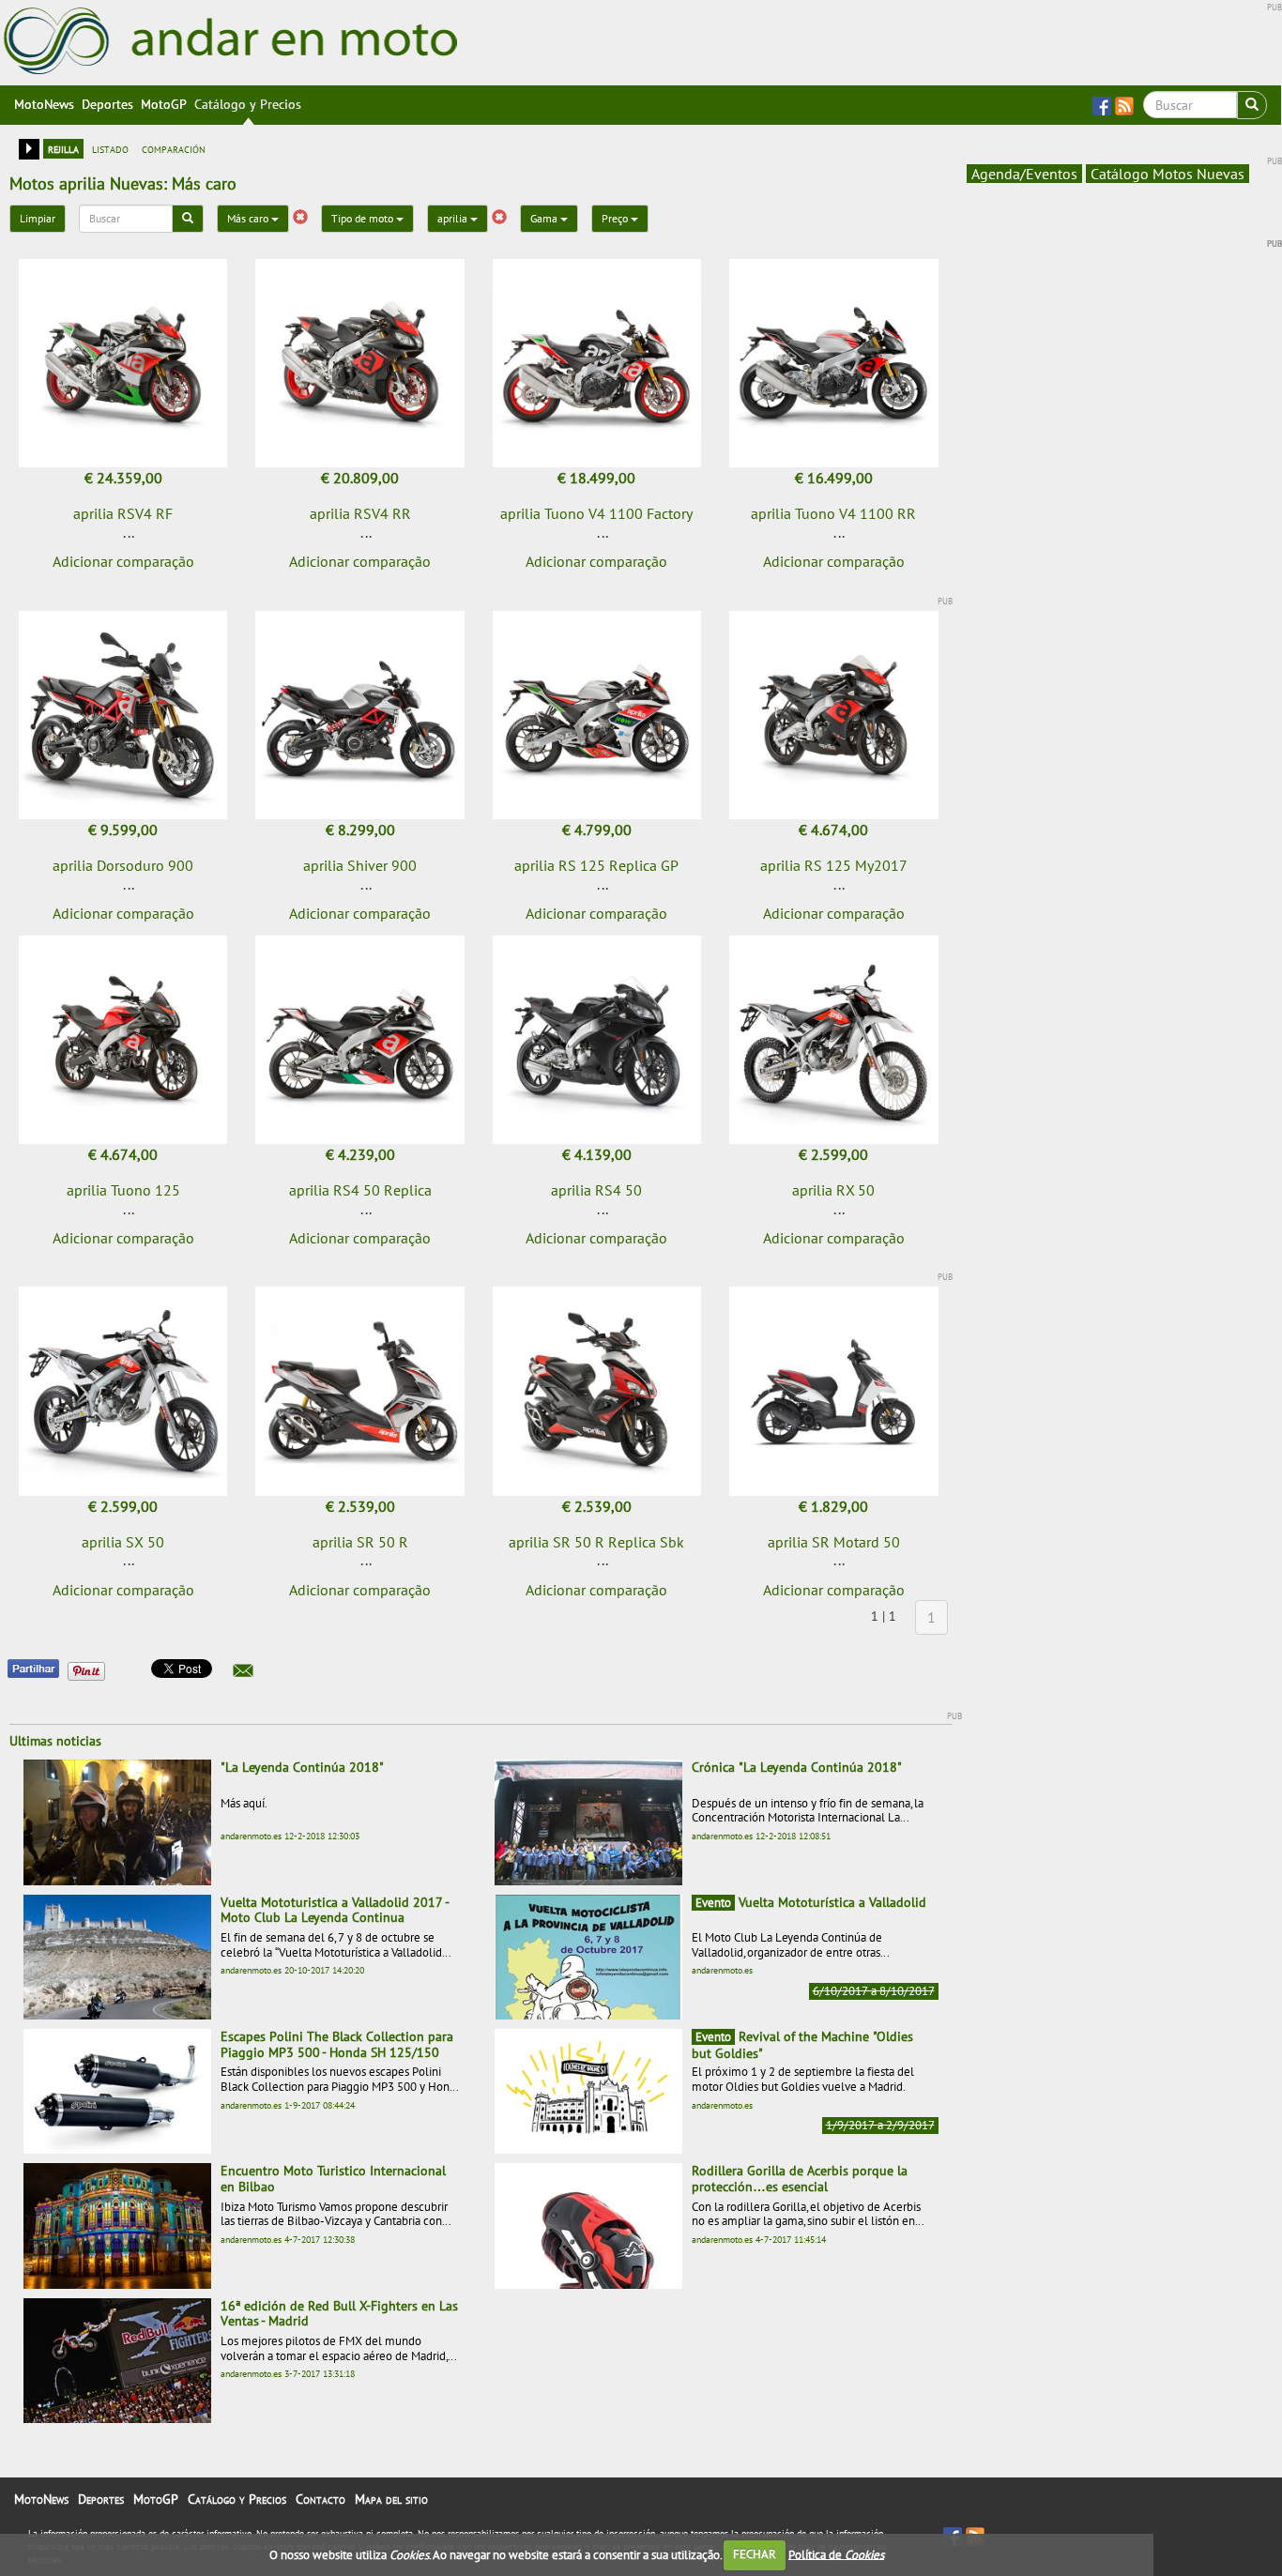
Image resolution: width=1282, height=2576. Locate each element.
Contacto (320, 2499)
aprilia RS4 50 (596, 1190)
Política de (836, 2554)
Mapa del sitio (391, 2499)
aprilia (454, 218)
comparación (174, 148)
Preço (616, 218)
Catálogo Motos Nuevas (1168, 174)
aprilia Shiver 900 (360, 865)
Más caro (249, 218)
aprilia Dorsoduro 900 (123, 865)
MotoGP (164, 104)
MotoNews (44, 104)
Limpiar (38, 218)
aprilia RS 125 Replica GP (596, 865)
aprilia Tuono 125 (123, 1190)
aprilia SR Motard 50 (834, 1542)
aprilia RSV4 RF (123, 513)
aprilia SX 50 (123, 1542)
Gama (545, 218)
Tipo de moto (364, 218)
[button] (243, 1670)
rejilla (63, 148)
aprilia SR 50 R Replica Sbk (596, 1542)
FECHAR (755, 2554)
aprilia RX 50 (833, 1190)
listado (110, 148)
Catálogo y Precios (248, 104)
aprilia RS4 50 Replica (360, 1190)
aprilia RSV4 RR (360, 513)
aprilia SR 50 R (360, 1542)
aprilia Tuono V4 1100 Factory (596, 513)
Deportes (107, 104)
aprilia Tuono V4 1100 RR (833, 513)
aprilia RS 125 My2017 (834, 865)
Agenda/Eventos (1024, 174)
